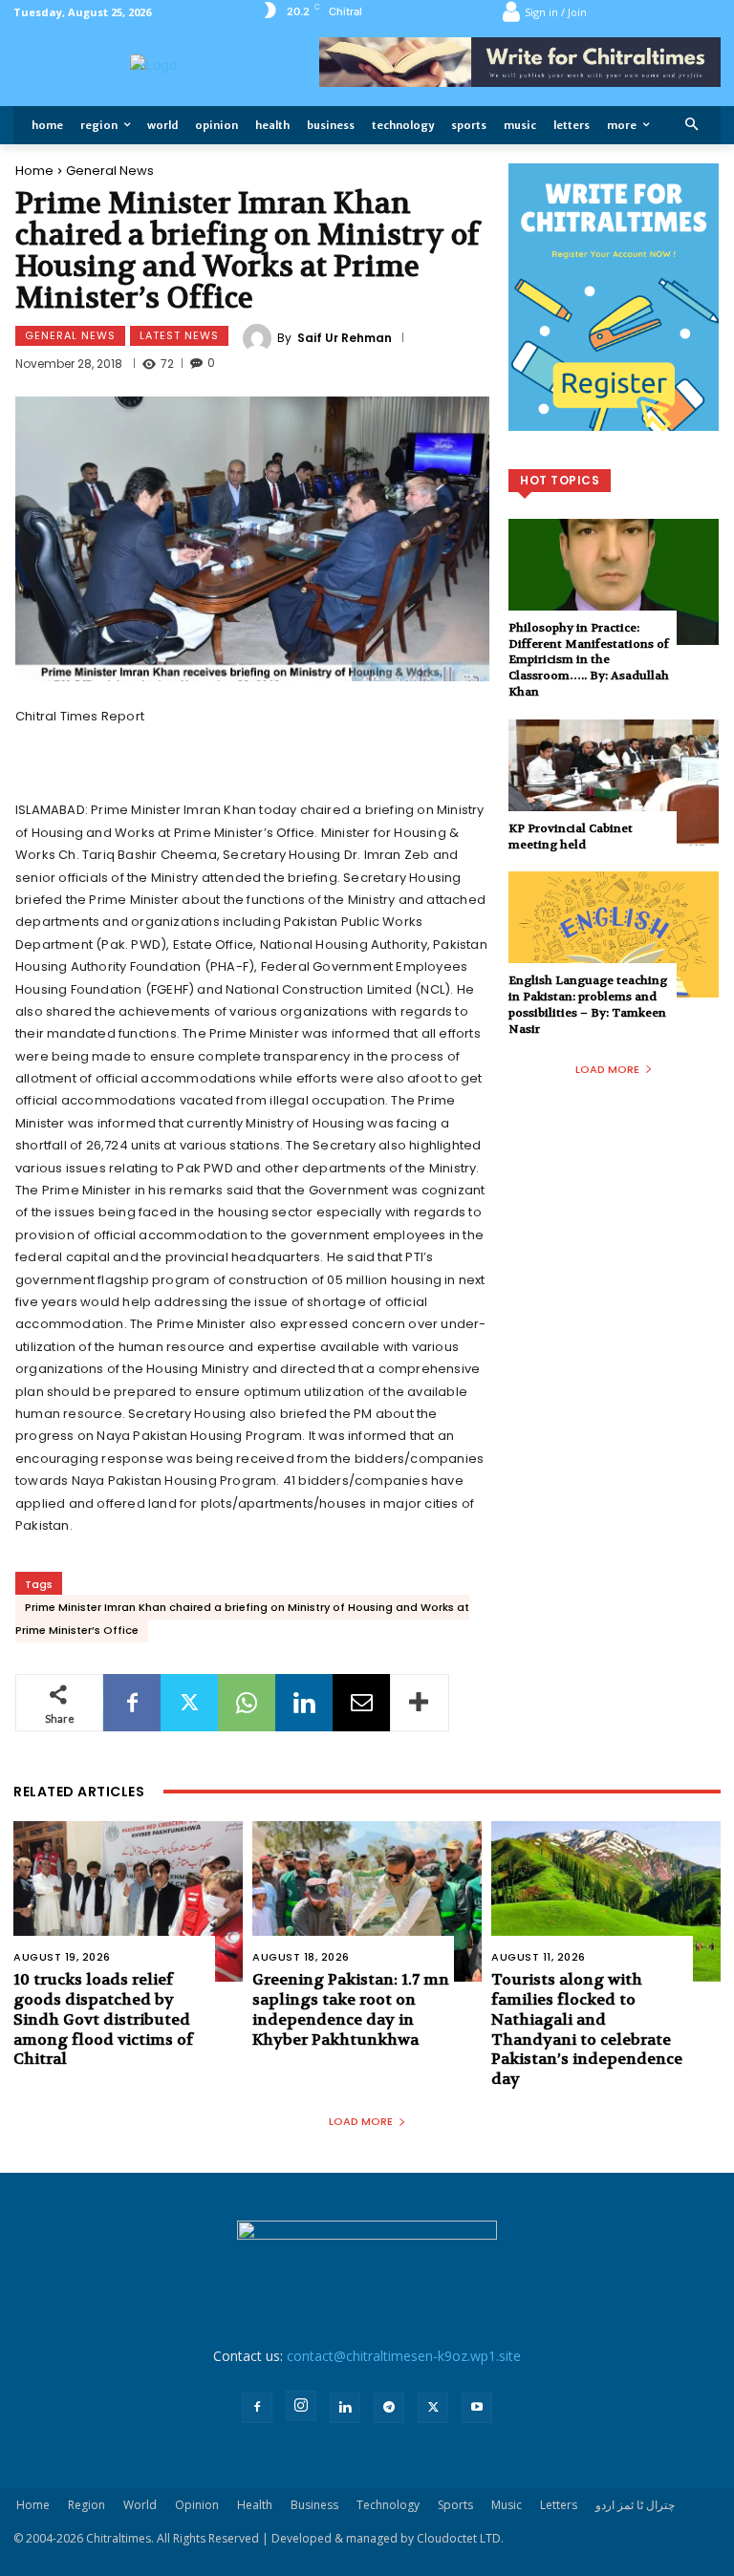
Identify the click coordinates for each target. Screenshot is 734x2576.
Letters (559, 2505)
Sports (455, 2505)
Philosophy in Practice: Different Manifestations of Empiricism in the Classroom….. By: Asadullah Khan (589, 660)
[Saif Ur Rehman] (260, 338)
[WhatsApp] (247, 1703)
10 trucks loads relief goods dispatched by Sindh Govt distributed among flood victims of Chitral (103, 2019)
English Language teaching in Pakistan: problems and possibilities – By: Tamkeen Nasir (588, 1004)
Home (34, 171)
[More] (420, 1703)
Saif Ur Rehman (345, 338)
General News (110, 171)
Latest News (179, 335)
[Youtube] (477, 2408)
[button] (692, 126)
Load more (607, 1069)
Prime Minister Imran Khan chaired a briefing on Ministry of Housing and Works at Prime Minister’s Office (242, 1619)
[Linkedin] (304, 1703)
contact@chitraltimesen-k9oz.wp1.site (404, 2356)
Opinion (197, 2505)
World (140, 2505)
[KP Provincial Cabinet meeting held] (614, 783)
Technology (388, 2505)
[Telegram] (389, 2408)
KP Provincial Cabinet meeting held (571, 837)
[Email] (361, 1703)
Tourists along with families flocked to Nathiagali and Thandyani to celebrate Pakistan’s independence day (587, 2029)
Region (86, 2505)
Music (507, 2505)
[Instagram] (301, 2406)
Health (255, 2505)
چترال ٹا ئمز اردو (635, 2505)
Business (314, 2505)
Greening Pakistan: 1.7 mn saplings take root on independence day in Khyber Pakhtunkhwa (351, 2009)
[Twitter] (189, 1703)
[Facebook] (132, 1703)
